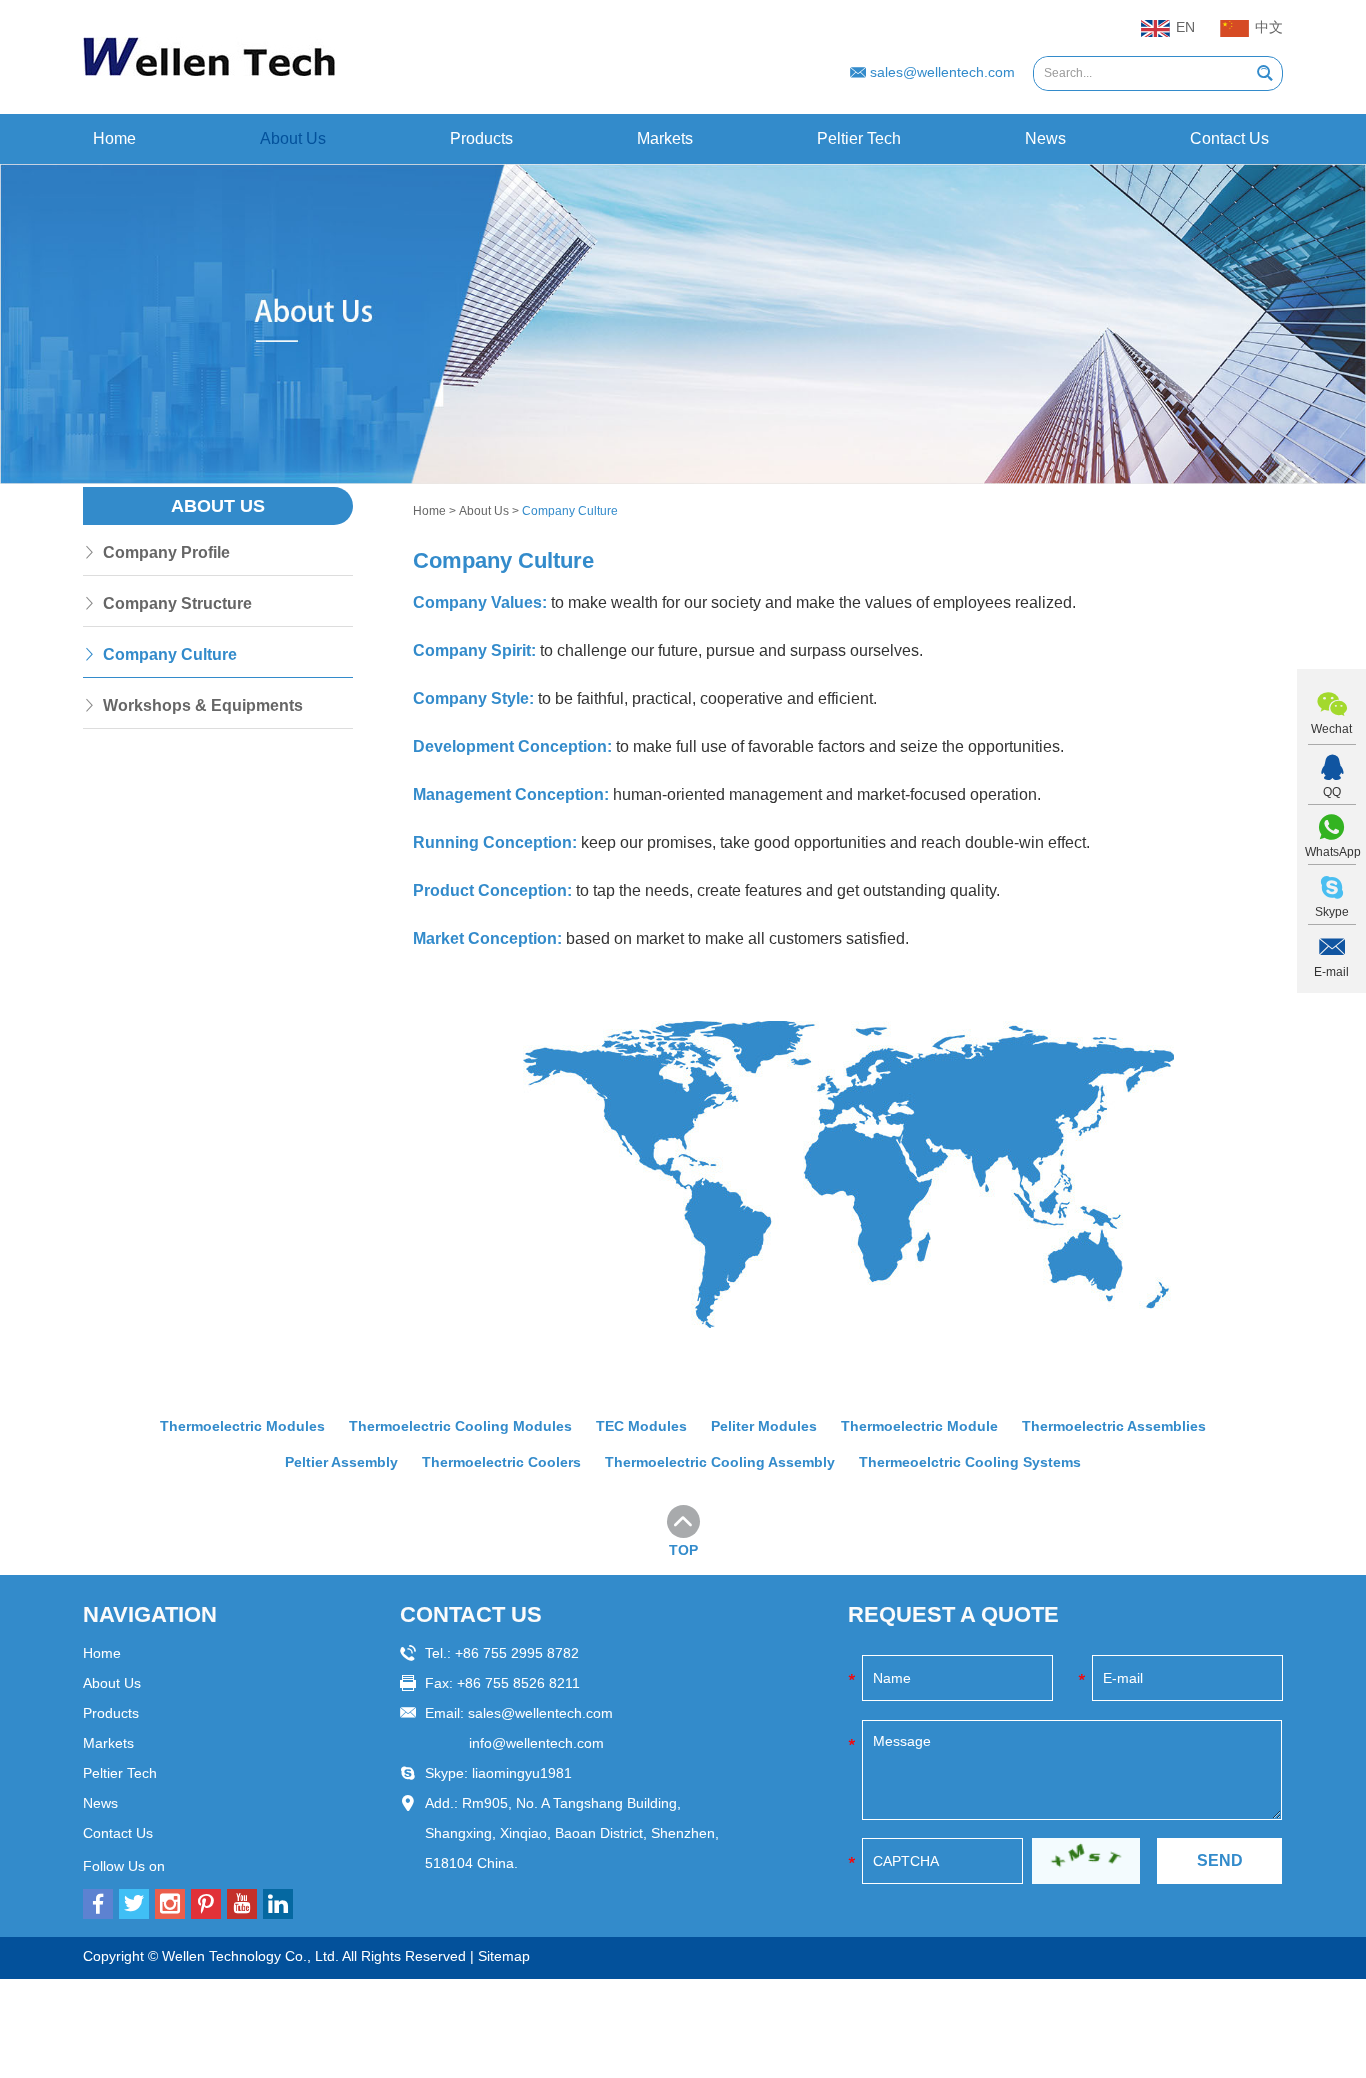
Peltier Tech (859, 138)
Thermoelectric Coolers (501, 1462)
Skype (1332, 912)
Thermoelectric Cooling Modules (460, 1426)
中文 (1269, 27)
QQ (1332, 792)
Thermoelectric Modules (242, 1426)
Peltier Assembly (341, 1462)
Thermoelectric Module (919, 1426)
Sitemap (504, 1956)
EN (1185, 27)
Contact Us (1229, 138)
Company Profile (166, 552)
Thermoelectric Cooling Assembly (720, 1462)
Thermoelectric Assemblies (1114, 1426)
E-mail (1331, 972)
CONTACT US (471, 1614)
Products (481, 138)
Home (114, 138)
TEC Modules (641, 1426)
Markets (665, 138)
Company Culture (170, 654)
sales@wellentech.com (942, 72)
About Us (293, 138)
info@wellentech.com (536, 1743)
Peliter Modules (764, 1426)
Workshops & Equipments (203, 705)
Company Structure (177, 603)
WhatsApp (1331, 852)
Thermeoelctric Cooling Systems (970, 1462)
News (1045, 138)
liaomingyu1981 (522, 1773)
